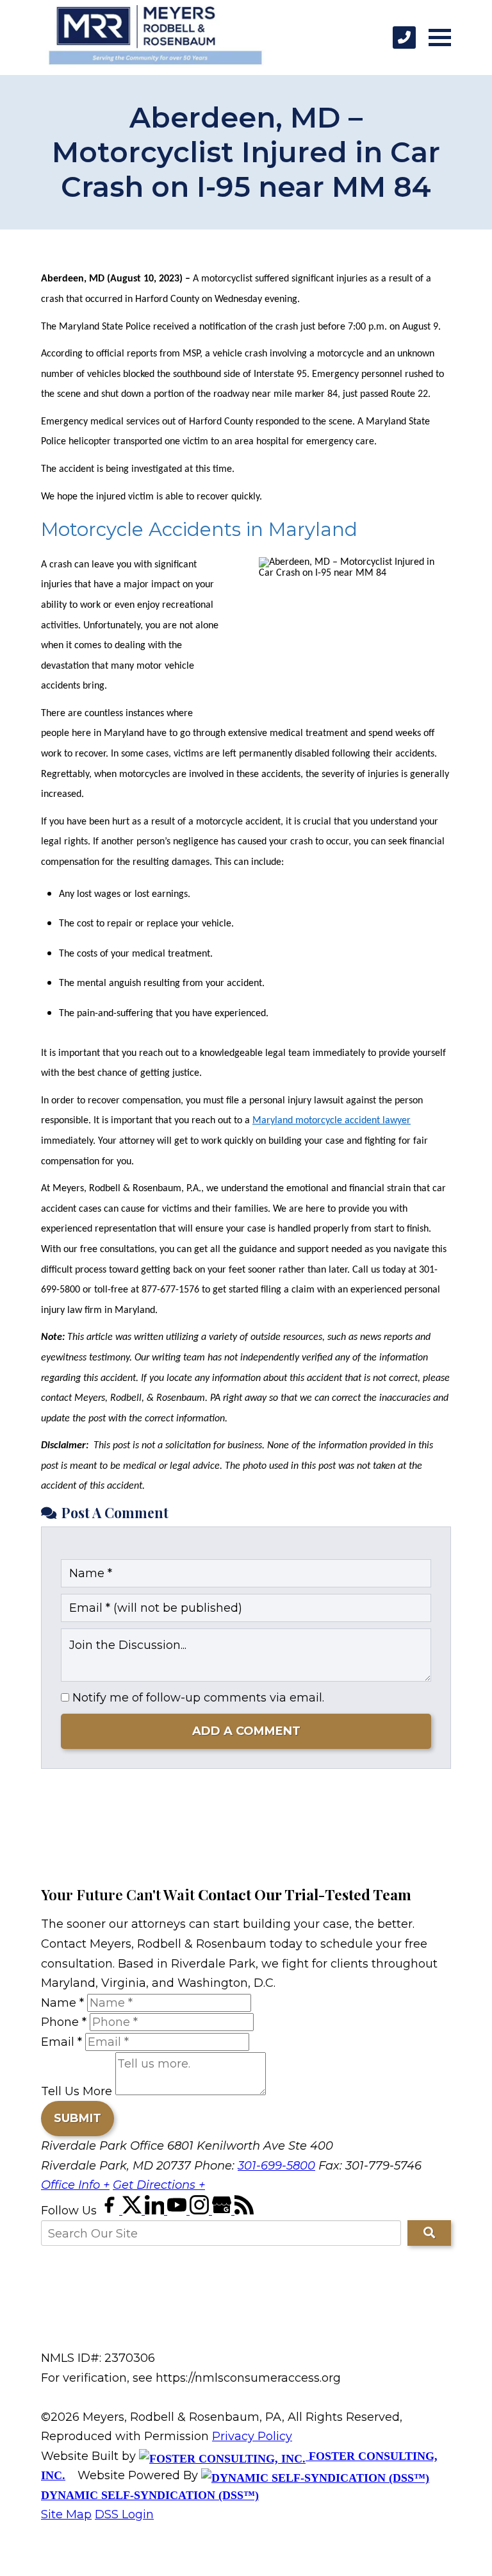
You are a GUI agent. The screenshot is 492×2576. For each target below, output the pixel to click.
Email (61, 2042)
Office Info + (75, 2185)
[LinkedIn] (156, 2211)
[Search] (429, 2233)
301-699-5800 (276, 2166)
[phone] (404, 38)
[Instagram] (201, 2211)
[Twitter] (134, 2211)
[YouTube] (178, 2211)
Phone (64, 2022)
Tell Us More (77, 2091)
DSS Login (124, 2514)
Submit (78, 2118)
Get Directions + (159, 2185)
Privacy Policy (252, 2436)
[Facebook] (111, 2211)
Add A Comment (246, 1731)
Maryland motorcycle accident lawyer (332, 1121)
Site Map (66, 2514)
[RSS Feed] (244, 2211)
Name (62, 2003)
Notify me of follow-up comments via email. (197, 1698)
